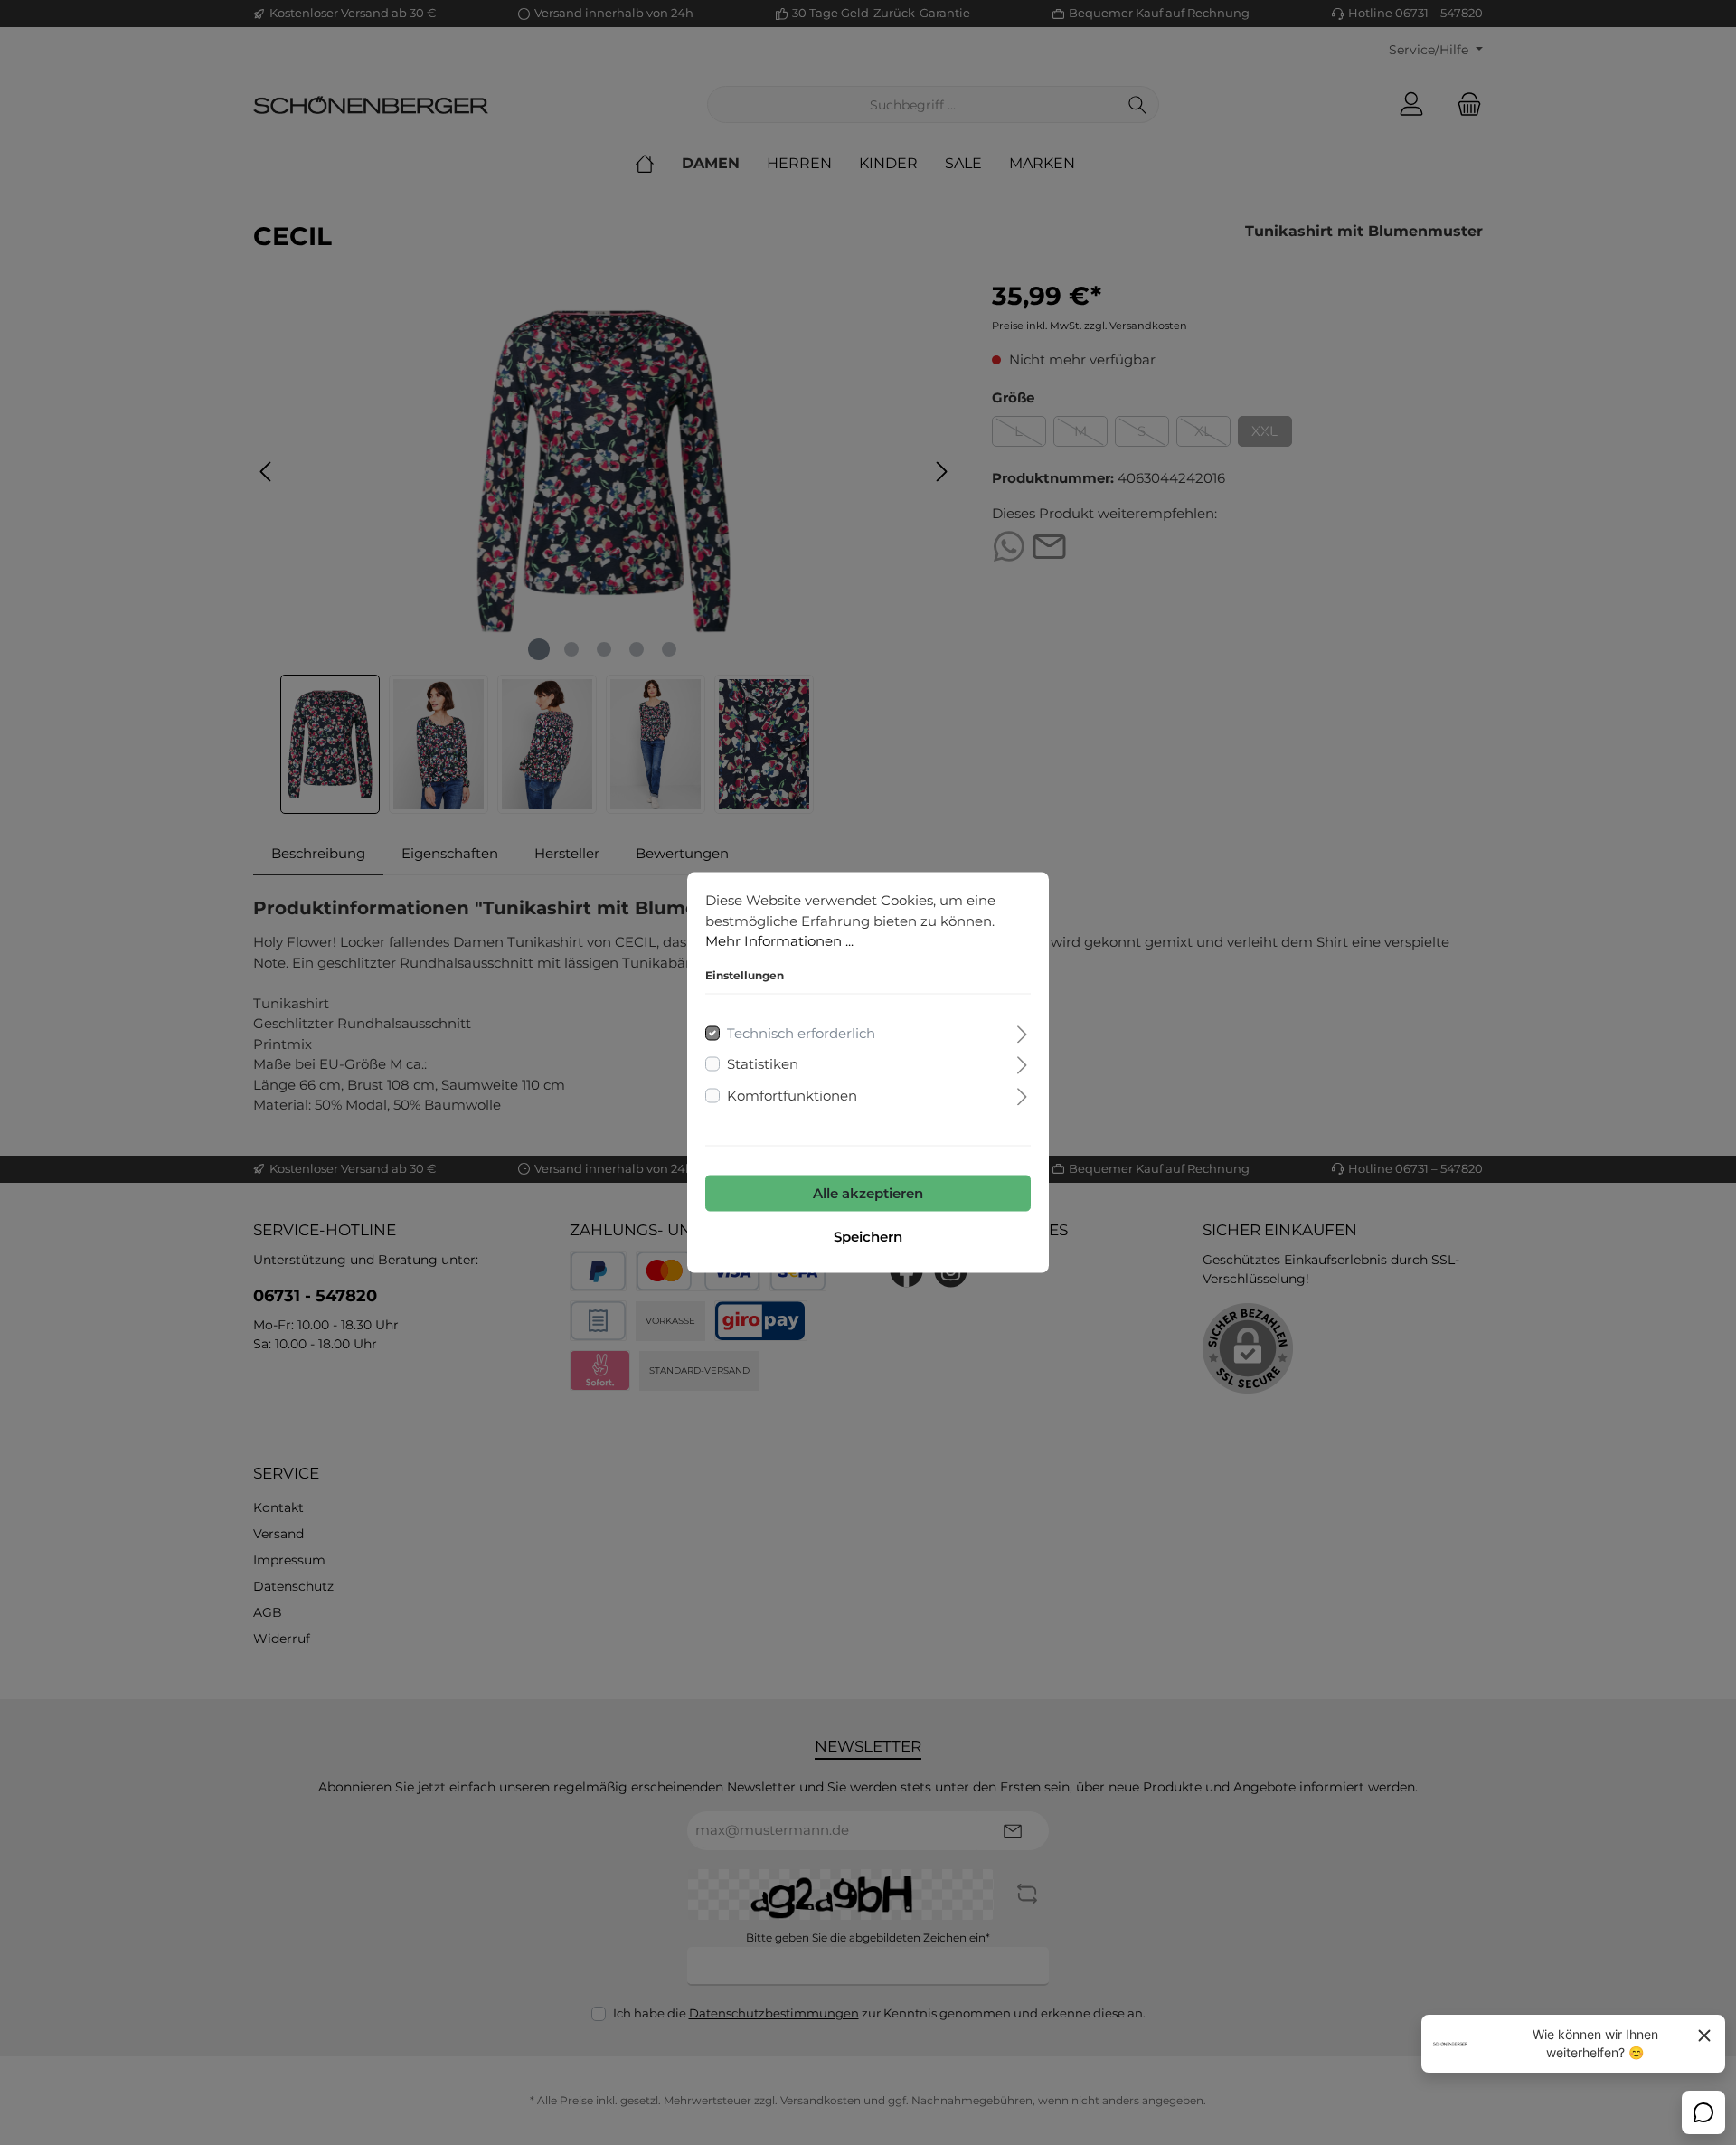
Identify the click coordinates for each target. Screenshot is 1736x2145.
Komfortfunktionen (792, 1095)
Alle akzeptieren (868, 1193)
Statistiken (763, 1064)
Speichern (868, 1237)
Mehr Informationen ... (779, 941)
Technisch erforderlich (801, 1032)
